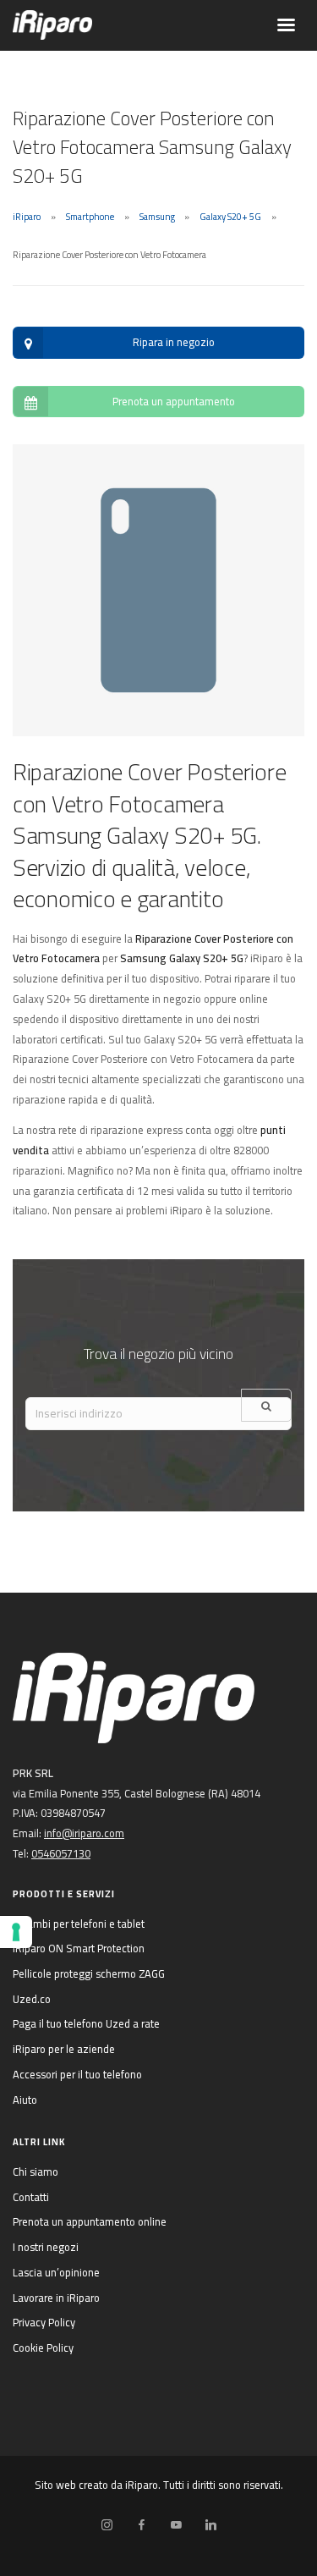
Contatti (31, 2197)
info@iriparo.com (84, 1833)
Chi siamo (36, 2171)
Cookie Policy (43, 2348)
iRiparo (27, 217)
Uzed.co (32, 1999)
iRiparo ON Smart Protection (79, 1948)
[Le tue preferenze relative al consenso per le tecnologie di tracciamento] (16, 1932)
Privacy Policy (44, 2322)
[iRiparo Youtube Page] (176, 2525)
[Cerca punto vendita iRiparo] (266, 1405)
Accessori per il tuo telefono (77, 2074)
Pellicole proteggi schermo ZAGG (89, 1973)
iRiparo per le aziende (64, 2049)
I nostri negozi (46, 2247)
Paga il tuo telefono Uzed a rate (86, 2023)
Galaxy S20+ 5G (230, 217)
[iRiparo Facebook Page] (141, 2525)
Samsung (157, 217)
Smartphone (90, 217)
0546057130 (61, 1853)
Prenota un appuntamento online (90, 2221)
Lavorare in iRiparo (56, 2298)
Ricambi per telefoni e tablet (79, 1924)
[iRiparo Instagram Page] (107, 2525)
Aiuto (25, 2100)
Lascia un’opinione (56, 2272)
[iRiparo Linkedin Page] (210, 2525)
